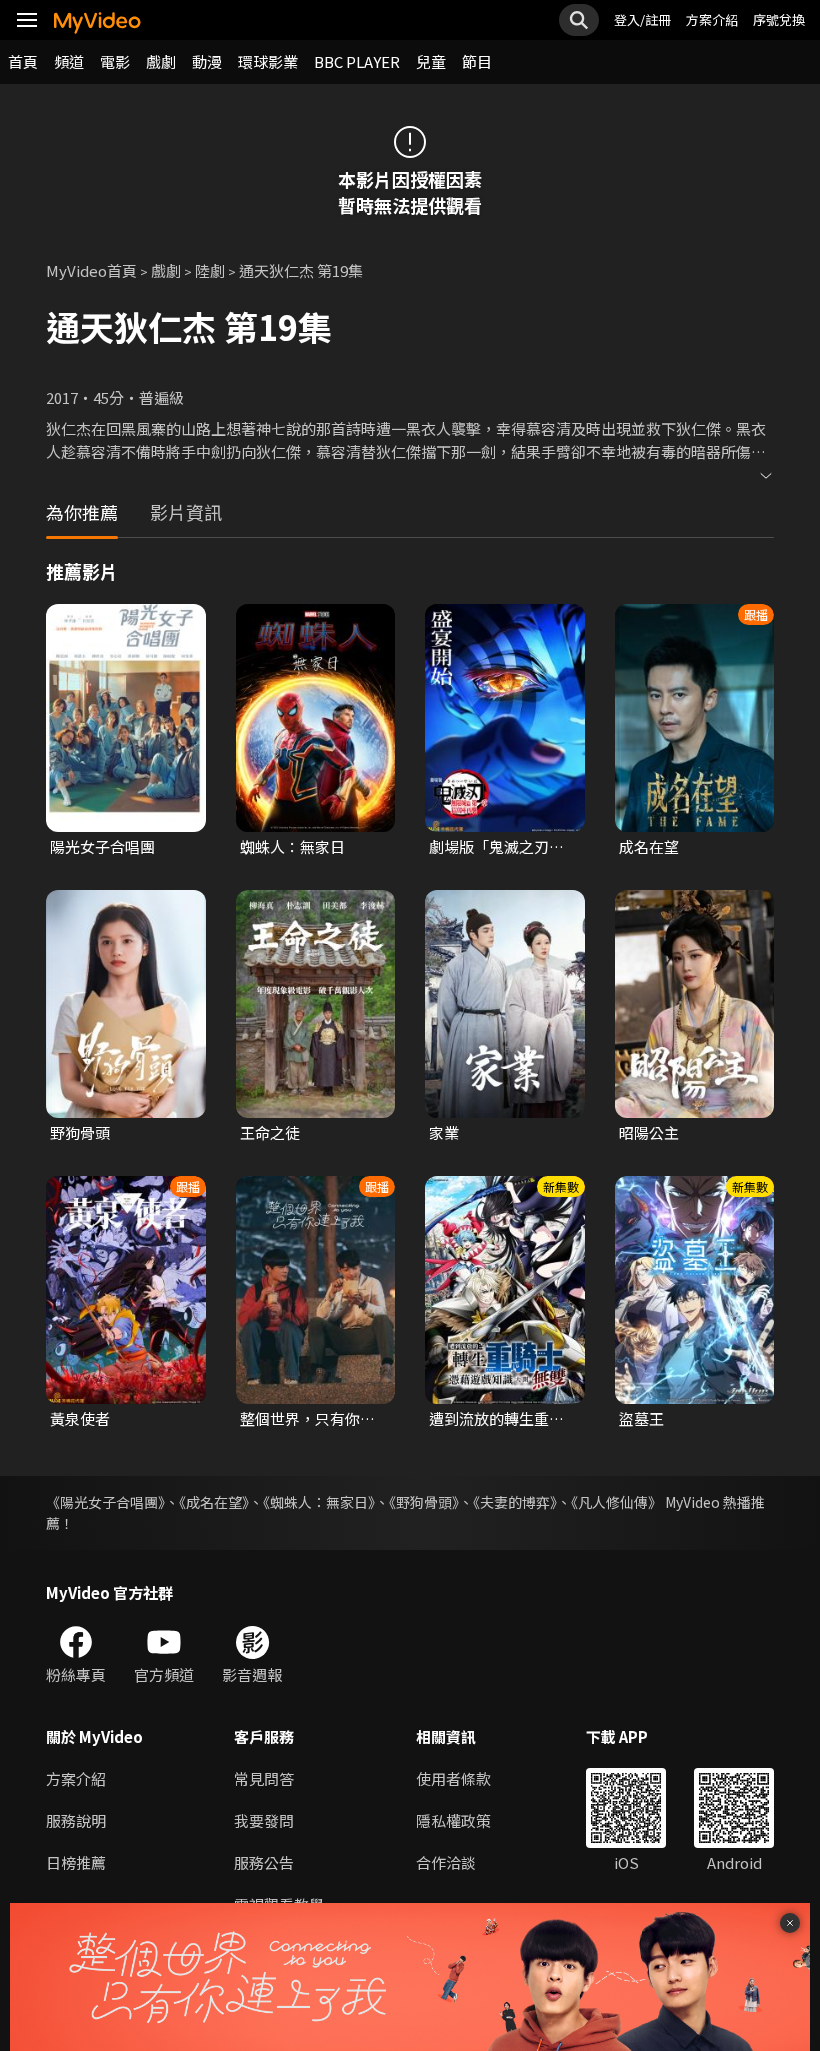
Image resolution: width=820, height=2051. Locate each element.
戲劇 (161, 61)
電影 (115, 61)
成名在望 (649, 846)
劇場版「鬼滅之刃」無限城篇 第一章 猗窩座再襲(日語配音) (499, 847)
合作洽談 (446, 1862)
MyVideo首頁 (91, 270)
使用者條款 (453, 1778)
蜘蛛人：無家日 (292, 846)
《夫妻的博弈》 (515, 1502)
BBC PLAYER (357, 61)
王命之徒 (270, 1132)
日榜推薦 (76, 1862)
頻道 (69, 61)
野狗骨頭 (80, 1132)
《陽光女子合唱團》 (105, 1502)
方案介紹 (712, 19)
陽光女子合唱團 (102, 846)
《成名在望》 (214, 1502)
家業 (444, 1132)
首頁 (23, 61)
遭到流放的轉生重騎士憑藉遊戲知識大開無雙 (496, 1419)
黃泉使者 (80, 1418)
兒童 (431, 61)
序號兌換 (779, 19)
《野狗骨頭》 (424, 1502)
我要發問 (264, 1820)
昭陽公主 (649, 1132)
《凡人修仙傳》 (616, 1502)
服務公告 (264, 1862)
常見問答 (264, 1778)
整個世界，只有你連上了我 (307, 1419)
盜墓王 (641, 1418)
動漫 (207, 61)
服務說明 (76, 1820)
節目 (477, 61)
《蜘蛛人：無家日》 (319, 1502)
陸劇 (210, 270)
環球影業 (268, 61)
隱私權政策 (453, 1820)
